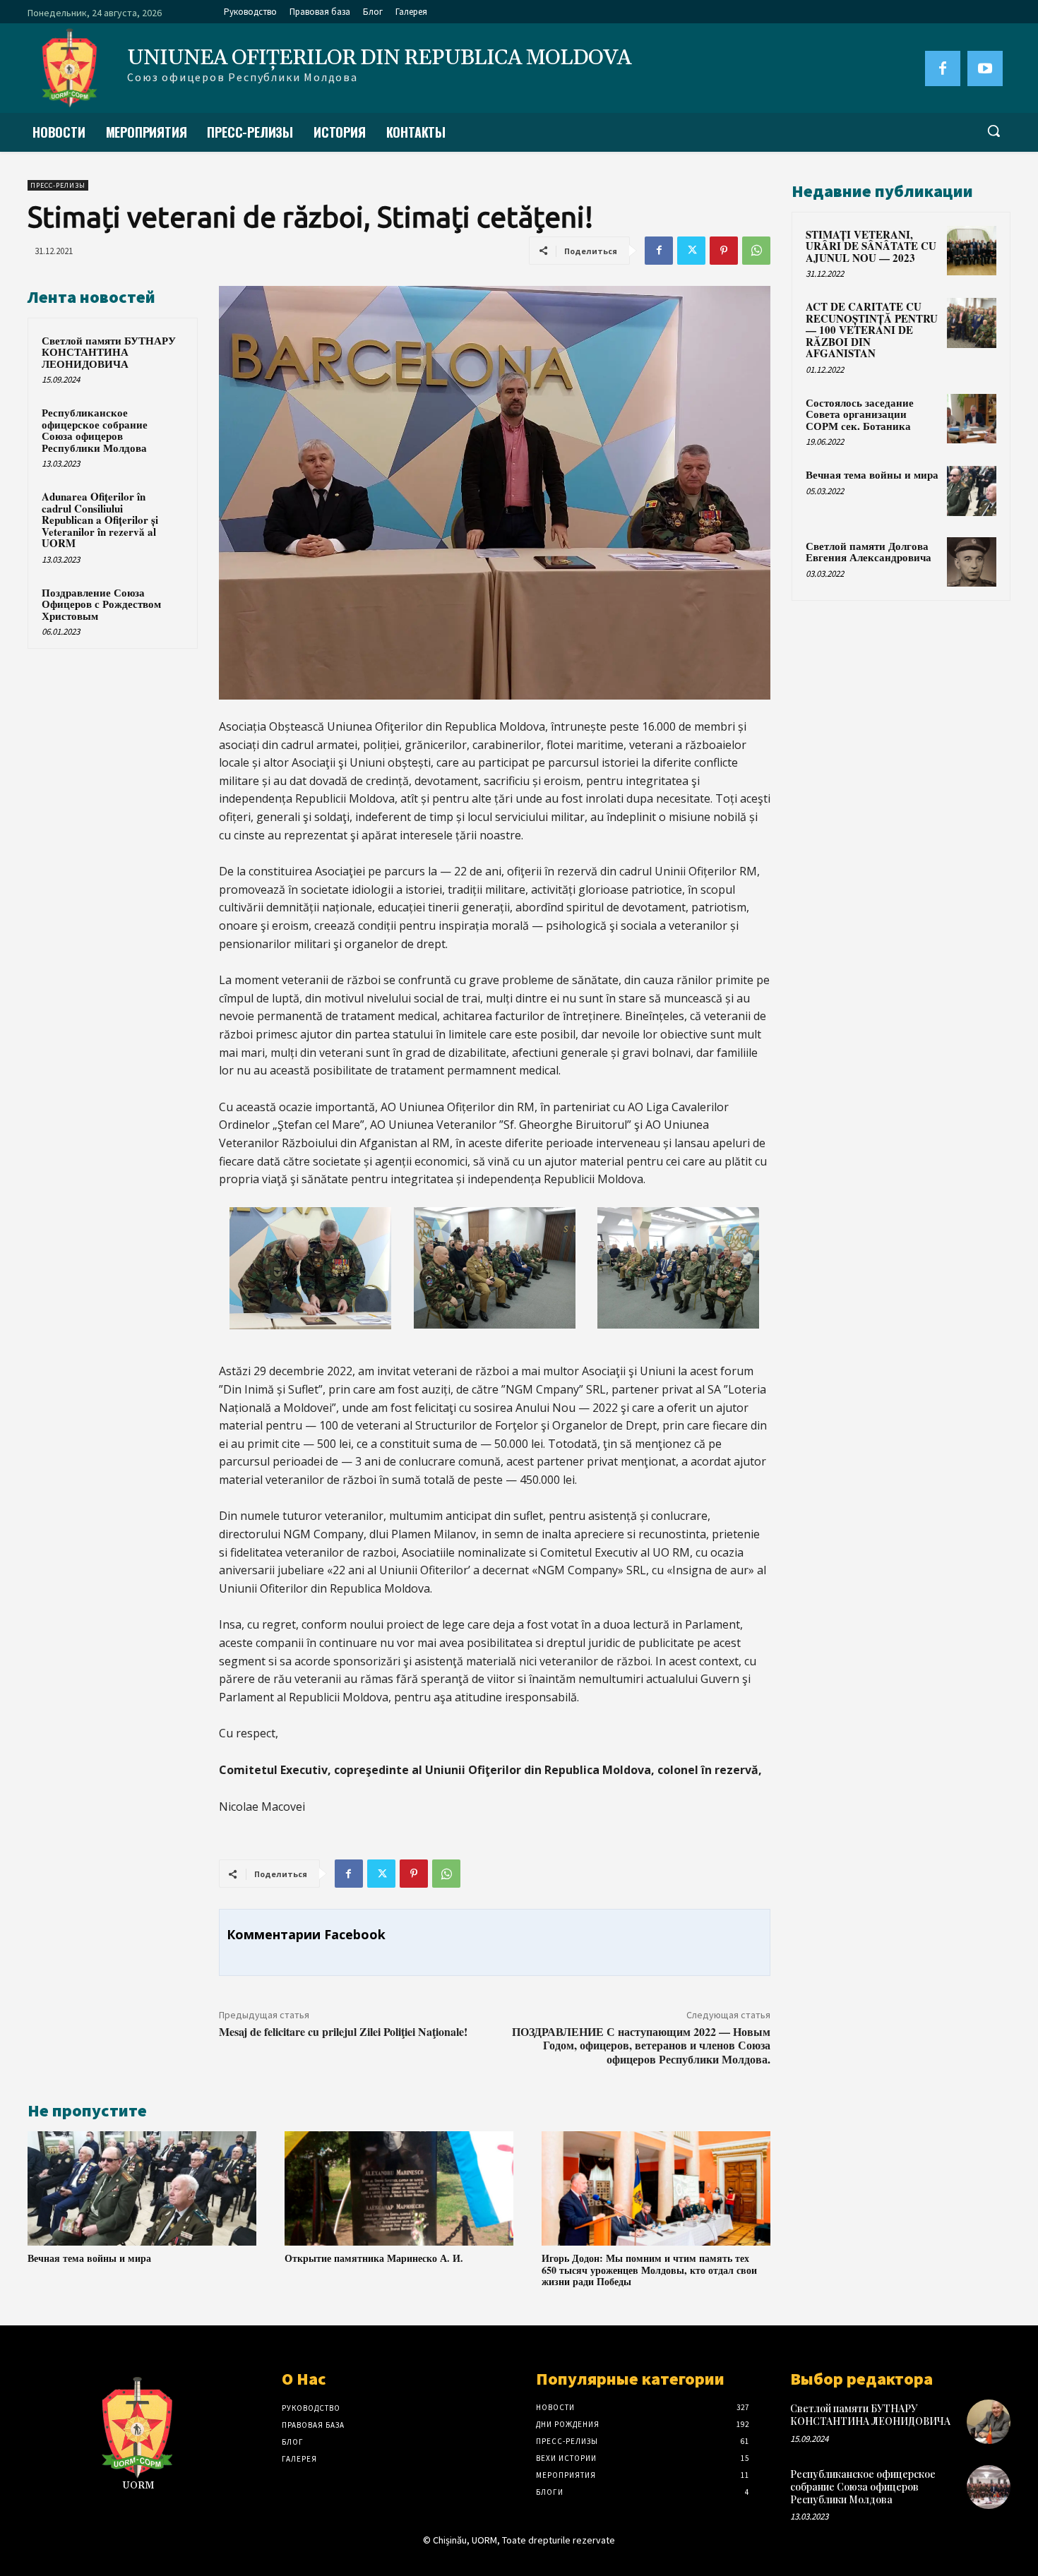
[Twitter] (691, 251)
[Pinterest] (724, 251)
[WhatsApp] (756, 251)
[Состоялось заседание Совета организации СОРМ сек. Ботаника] (972, 419)
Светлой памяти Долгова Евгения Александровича (869, 552)
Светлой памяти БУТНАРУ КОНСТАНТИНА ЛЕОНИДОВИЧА (109, 352)
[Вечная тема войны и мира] (142, 2188)
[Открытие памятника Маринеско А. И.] (399, 2188)
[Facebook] (943, 68)
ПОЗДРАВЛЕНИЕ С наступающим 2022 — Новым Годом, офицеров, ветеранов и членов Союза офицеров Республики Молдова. (641, 2045)
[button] (994, 131)
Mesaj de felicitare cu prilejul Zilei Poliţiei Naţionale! (343, 2031)
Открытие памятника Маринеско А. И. (374, 2258)
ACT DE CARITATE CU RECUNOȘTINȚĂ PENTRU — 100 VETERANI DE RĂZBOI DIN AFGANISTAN (872, 330)
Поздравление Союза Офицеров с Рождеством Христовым (101, 604)
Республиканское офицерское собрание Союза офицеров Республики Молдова (95, 430)
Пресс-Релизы (58, 185)
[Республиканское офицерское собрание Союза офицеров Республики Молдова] (989, 2487)
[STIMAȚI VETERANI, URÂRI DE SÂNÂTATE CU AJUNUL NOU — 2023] (972, 251)
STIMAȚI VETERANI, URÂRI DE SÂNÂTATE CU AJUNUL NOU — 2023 (871, 246)
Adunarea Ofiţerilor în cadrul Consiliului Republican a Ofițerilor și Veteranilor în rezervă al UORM (100, 520)
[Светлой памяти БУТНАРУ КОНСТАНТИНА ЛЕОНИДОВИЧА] (989, 2421)
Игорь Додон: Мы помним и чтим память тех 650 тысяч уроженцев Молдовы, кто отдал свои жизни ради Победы (649, 2270)
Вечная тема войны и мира (89, 2258)
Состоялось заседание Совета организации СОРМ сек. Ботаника (860, 414)
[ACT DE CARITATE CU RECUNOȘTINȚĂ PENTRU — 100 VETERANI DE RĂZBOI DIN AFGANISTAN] (972, 323)
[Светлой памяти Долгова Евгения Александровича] (972, 562)
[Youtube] (985, 68)
